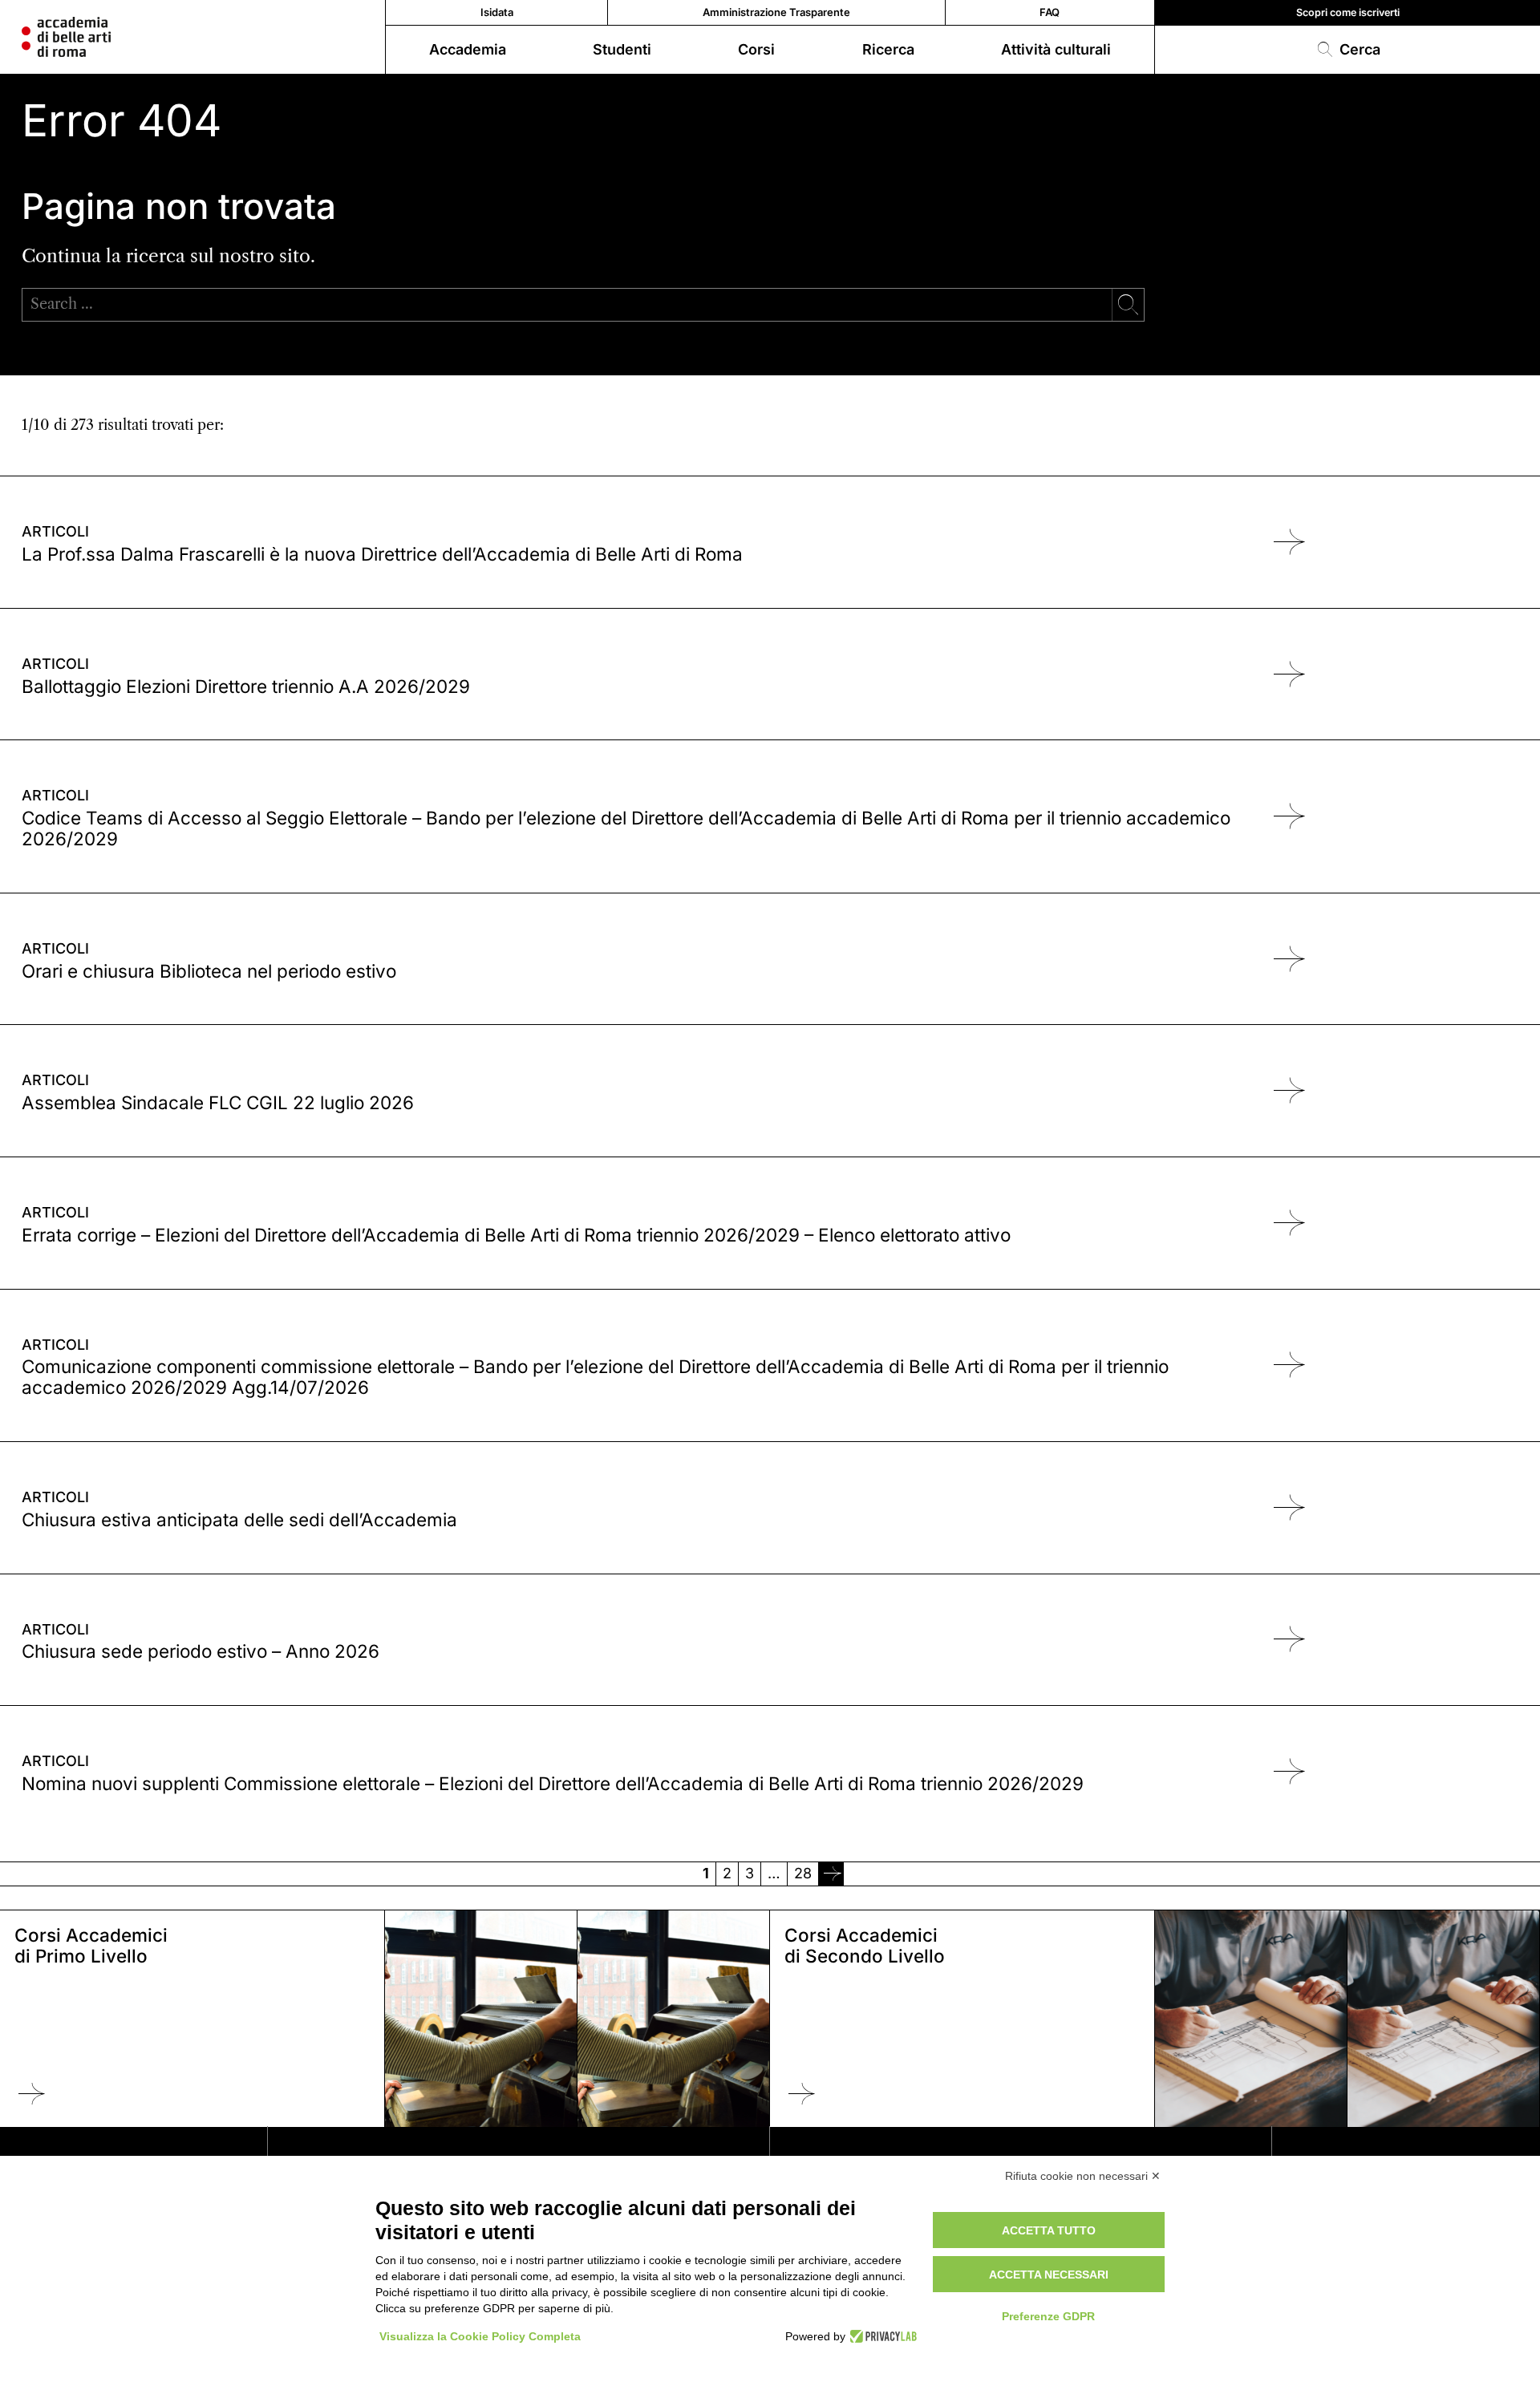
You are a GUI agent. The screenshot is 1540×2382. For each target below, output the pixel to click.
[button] (1347, 50)
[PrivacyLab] (881, 2336)
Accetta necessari (1049, 2275)
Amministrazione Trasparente (776, 12)
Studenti (622, 49)
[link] (831, 1874)
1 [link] (706, 1873)
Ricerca (888, 49)
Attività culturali (1056, 49)
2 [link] (727, 1873)
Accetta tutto (1049, 2230)
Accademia (468, 49)
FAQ (1050, 12)
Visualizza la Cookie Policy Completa (480, 2336)
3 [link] (750, 1873)
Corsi (756, 49)
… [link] (774, 1873)
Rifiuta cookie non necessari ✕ (1083, 2176)
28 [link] (803, 1873)
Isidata (497, 12)
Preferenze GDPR (1048, 2316)
